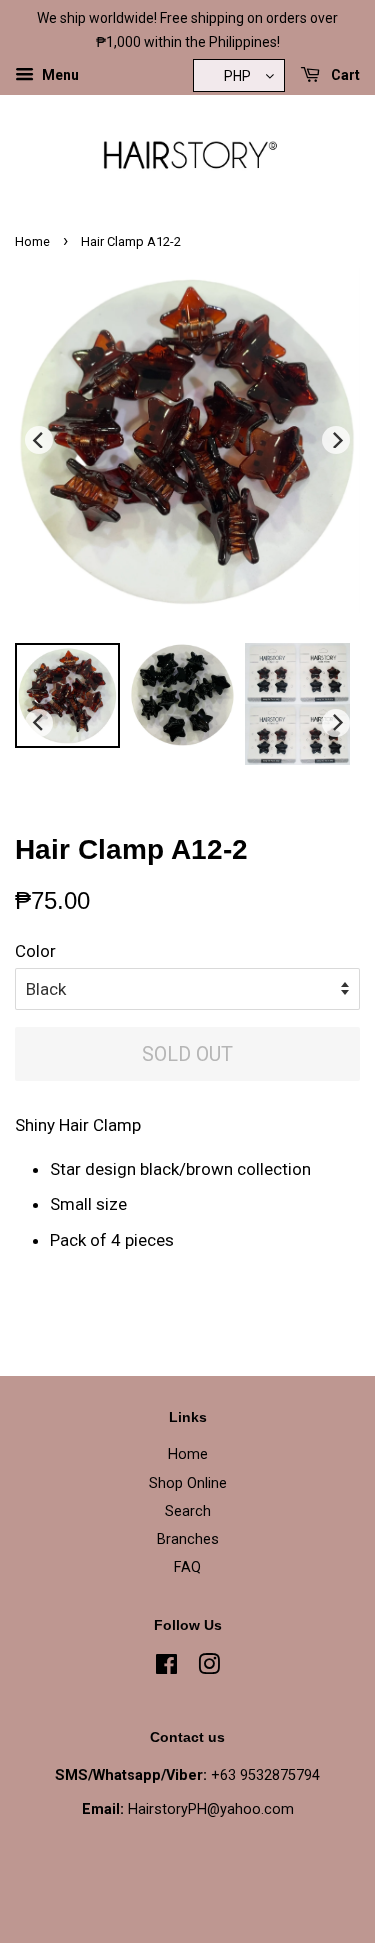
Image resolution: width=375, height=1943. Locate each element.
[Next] (336, 440)
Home (32, 241)
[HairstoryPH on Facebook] (166, 1668)
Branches (188, 1539)
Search (188, 1511)
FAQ (187, 1567)
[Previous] (39, 440)
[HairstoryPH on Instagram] (209, 1668)
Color (35, 951)
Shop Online (188, 1483)
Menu (59, 75)
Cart (344, 75)
